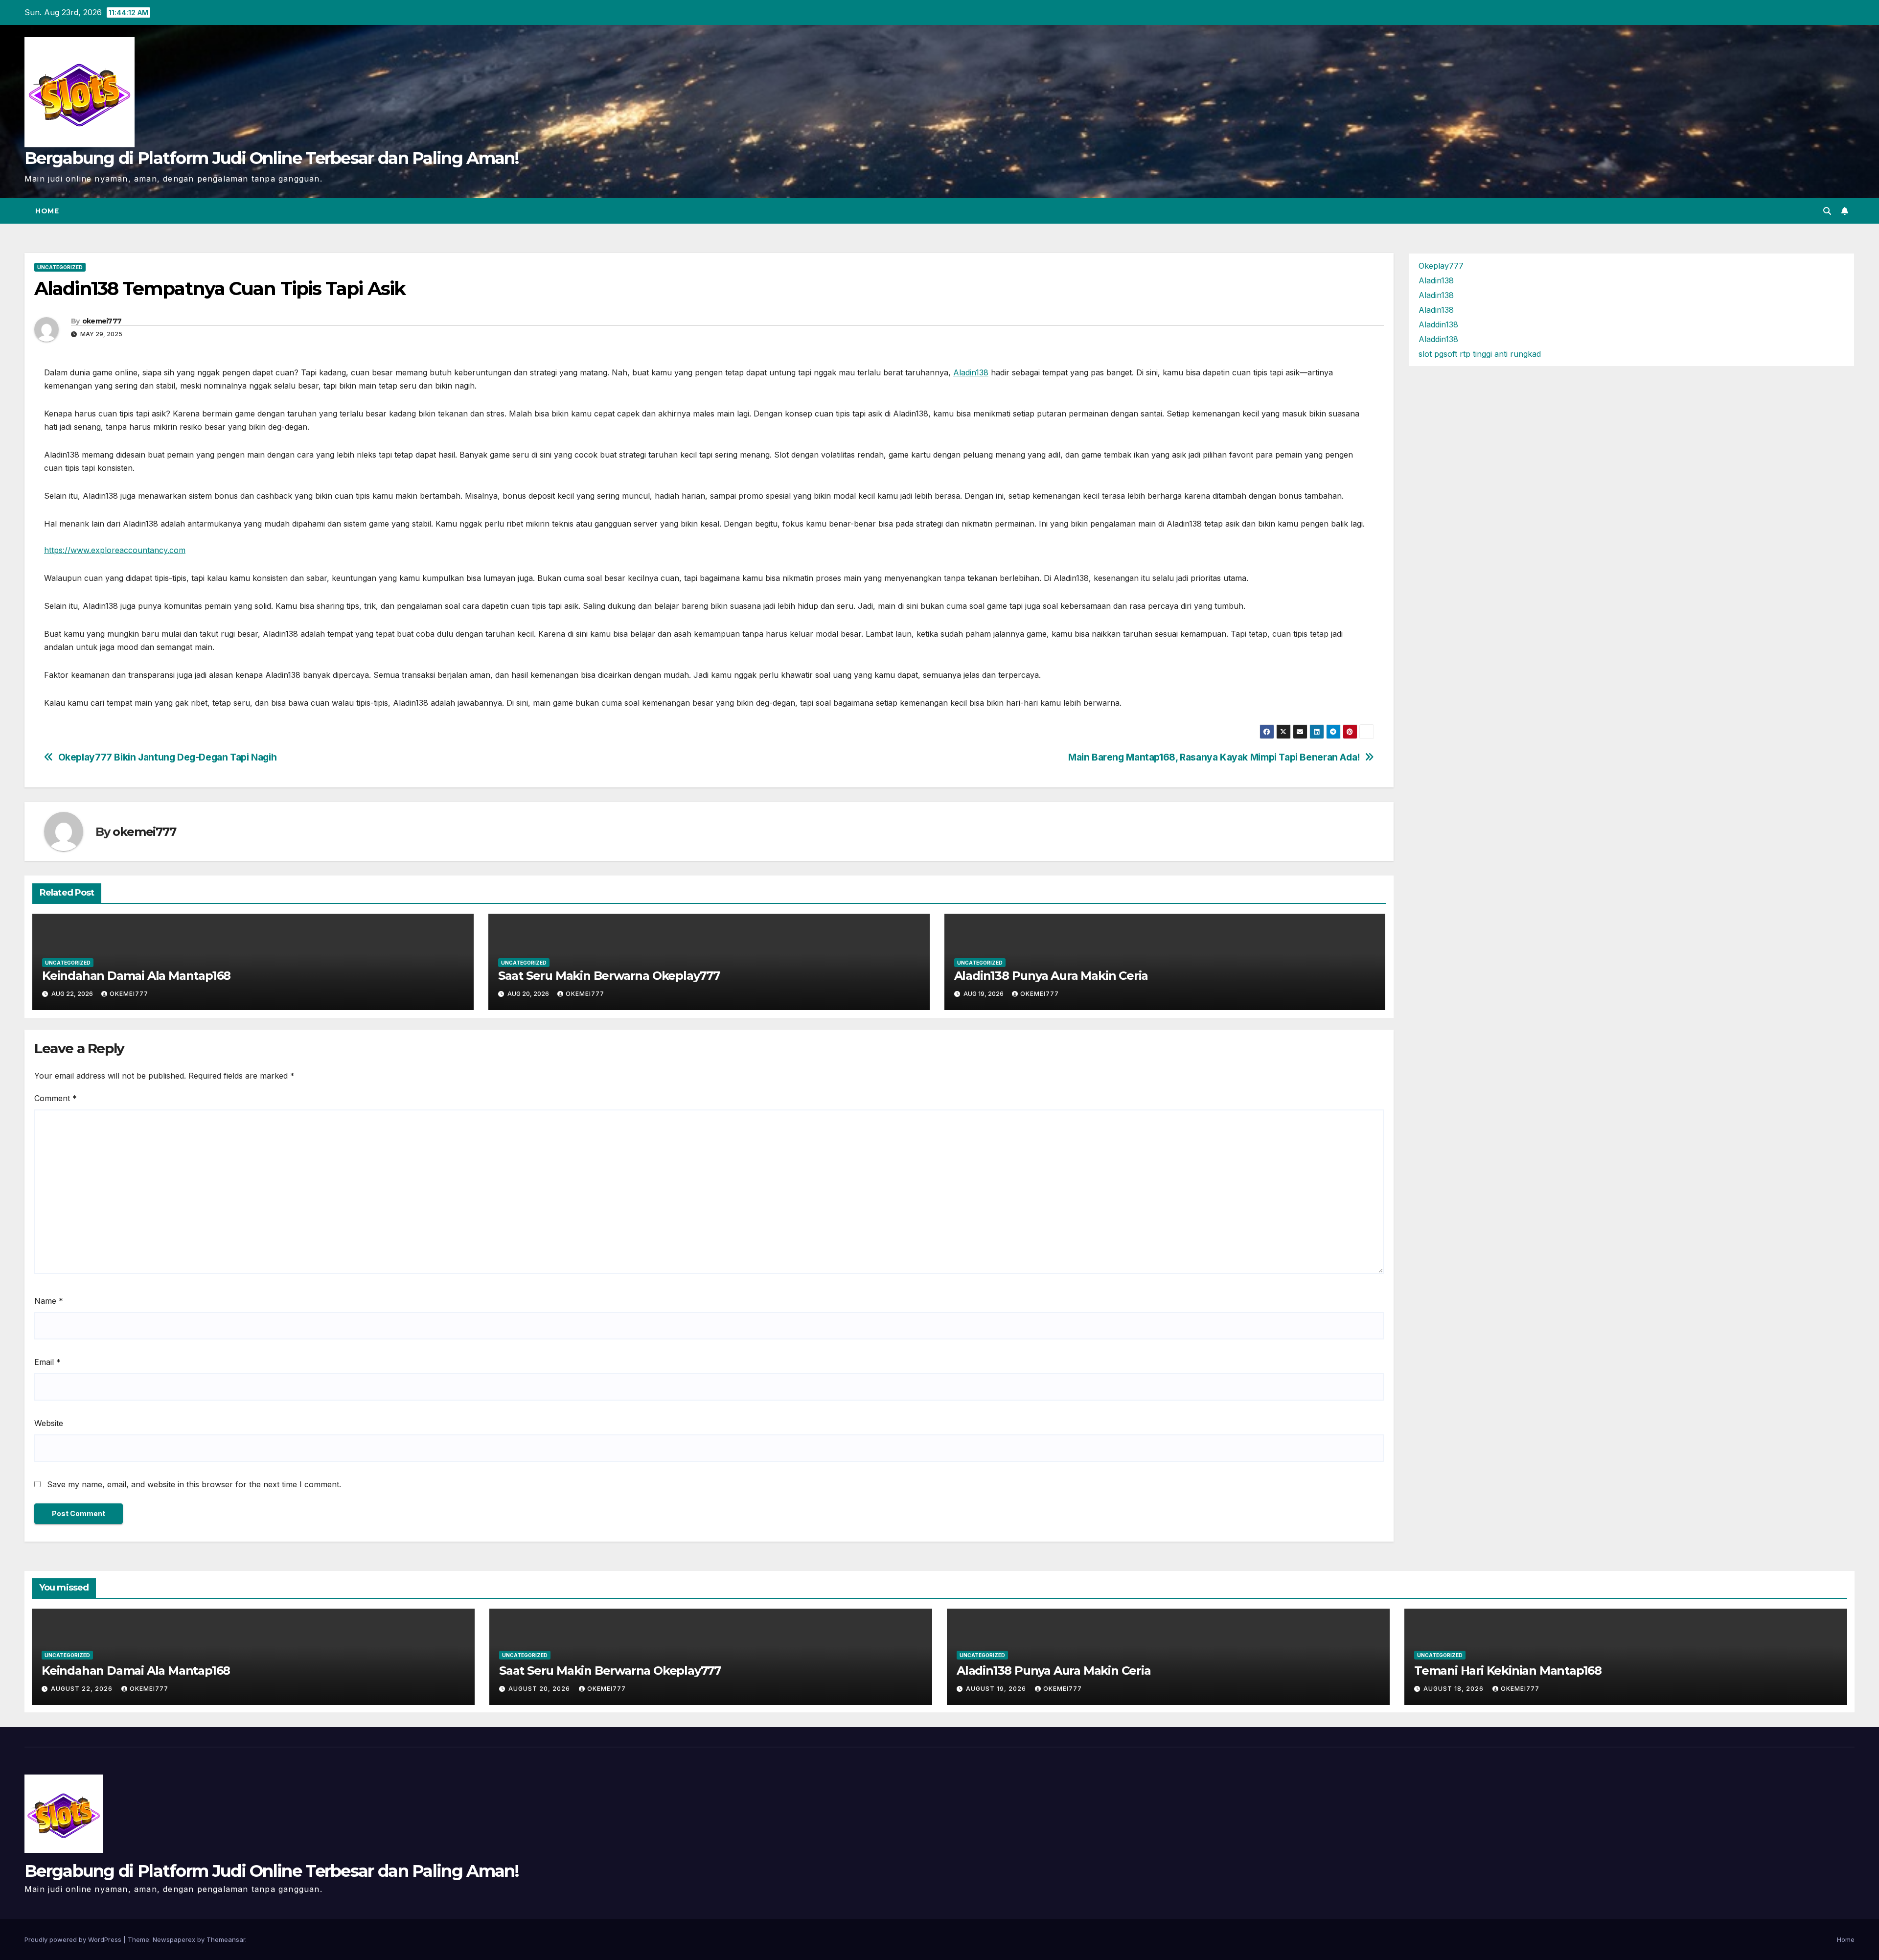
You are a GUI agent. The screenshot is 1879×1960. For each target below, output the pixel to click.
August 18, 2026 (1455, 1689)
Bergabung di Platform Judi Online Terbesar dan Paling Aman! (272, 158)
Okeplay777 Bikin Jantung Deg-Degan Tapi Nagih (168, 757)
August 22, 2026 (83, 1689)
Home (47, 211)
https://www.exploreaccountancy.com (115, 550)
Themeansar (226, 1939)
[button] (1827, 211)
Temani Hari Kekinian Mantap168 (1508, 1671)
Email (47, 1362)
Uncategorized (60, 267)
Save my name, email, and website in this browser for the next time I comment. (194, 1484)
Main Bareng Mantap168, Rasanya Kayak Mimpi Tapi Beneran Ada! (1214, 757)
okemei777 (102, 321)
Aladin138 (971, 372)
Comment (56, 1098)
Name (49, 1301)
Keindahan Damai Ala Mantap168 (136, 976)
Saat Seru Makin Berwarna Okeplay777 (609, 976)
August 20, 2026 (540, 1689)
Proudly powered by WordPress (74, 1939)
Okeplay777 (1441, 266)
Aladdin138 (1438, 324)
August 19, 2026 (997, 1689)
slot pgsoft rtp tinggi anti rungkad (1480, 354)
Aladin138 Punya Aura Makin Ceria (1051, 976)
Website (49, 1423)
